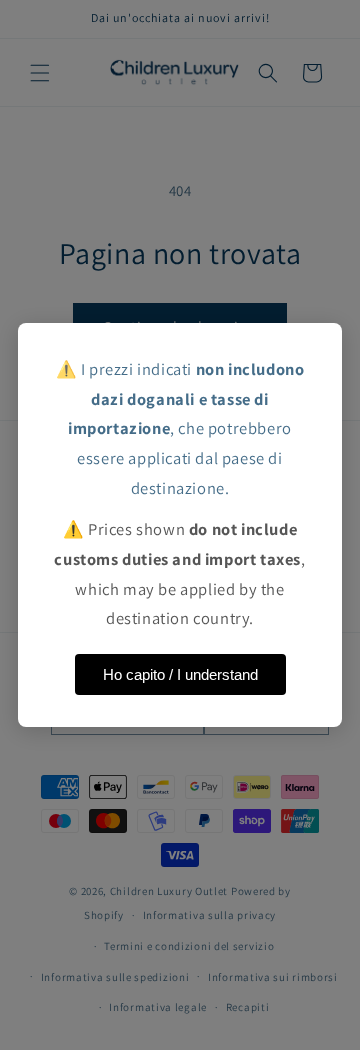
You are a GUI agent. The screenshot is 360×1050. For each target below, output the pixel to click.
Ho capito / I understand (180, 674)
